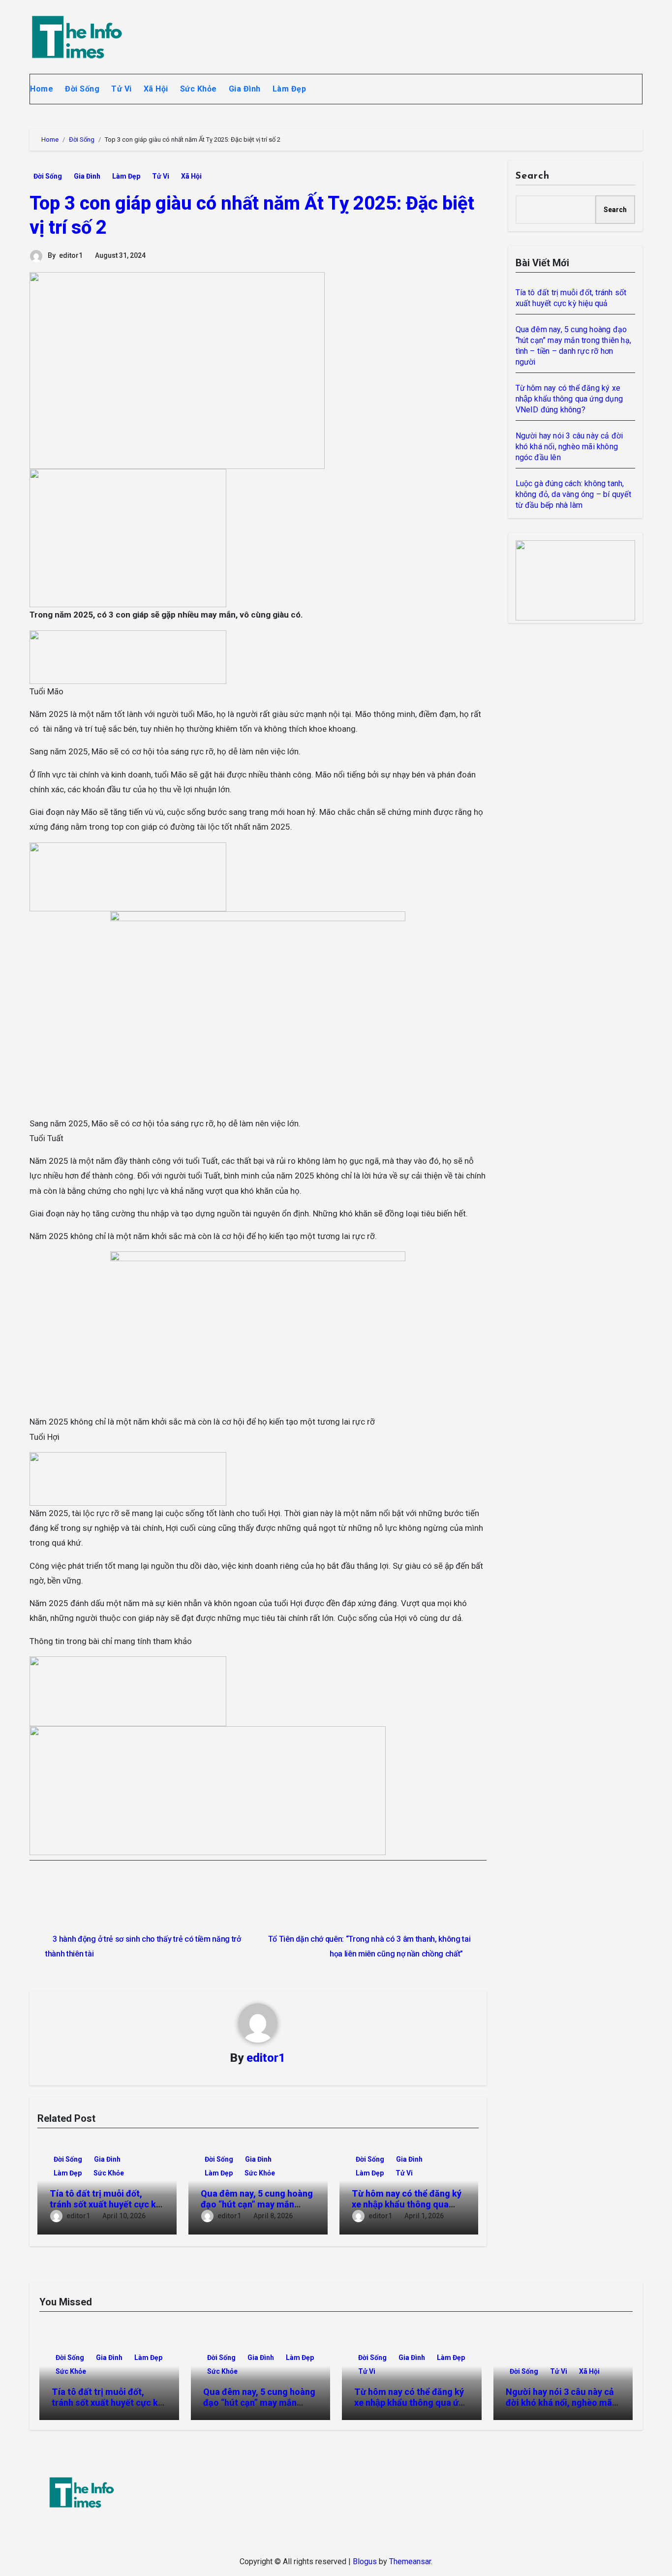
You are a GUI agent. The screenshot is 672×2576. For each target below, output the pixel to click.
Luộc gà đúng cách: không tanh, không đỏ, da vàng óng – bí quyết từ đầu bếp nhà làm (573, 494)
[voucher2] (128, 1690)
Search (533, 176)
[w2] (576, 580)
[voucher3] (128, 1478)
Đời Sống (82, 89)
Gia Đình (245, 89)
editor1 (71, 255)
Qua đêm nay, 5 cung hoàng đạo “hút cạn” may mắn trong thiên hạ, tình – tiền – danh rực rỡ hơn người (259, 2408)
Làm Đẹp (290, 89)
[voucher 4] (128, 876)
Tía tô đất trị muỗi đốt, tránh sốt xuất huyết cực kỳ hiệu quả (105, 2204)
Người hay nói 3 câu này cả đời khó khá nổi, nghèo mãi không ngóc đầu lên (569, 447)
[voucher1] (128, 656)
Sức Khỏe (199, 89)
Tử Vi (122, 89)
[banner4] (208, 1790)
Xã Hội (156, 89)
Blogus (365, 2561)
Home (42, 89)
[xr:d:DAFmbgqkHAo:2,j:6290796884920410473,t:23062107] (128, 537)
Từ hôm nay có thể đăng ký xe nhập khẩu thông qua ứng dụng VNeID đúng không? (569, 399)
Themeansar (410, 2561)
